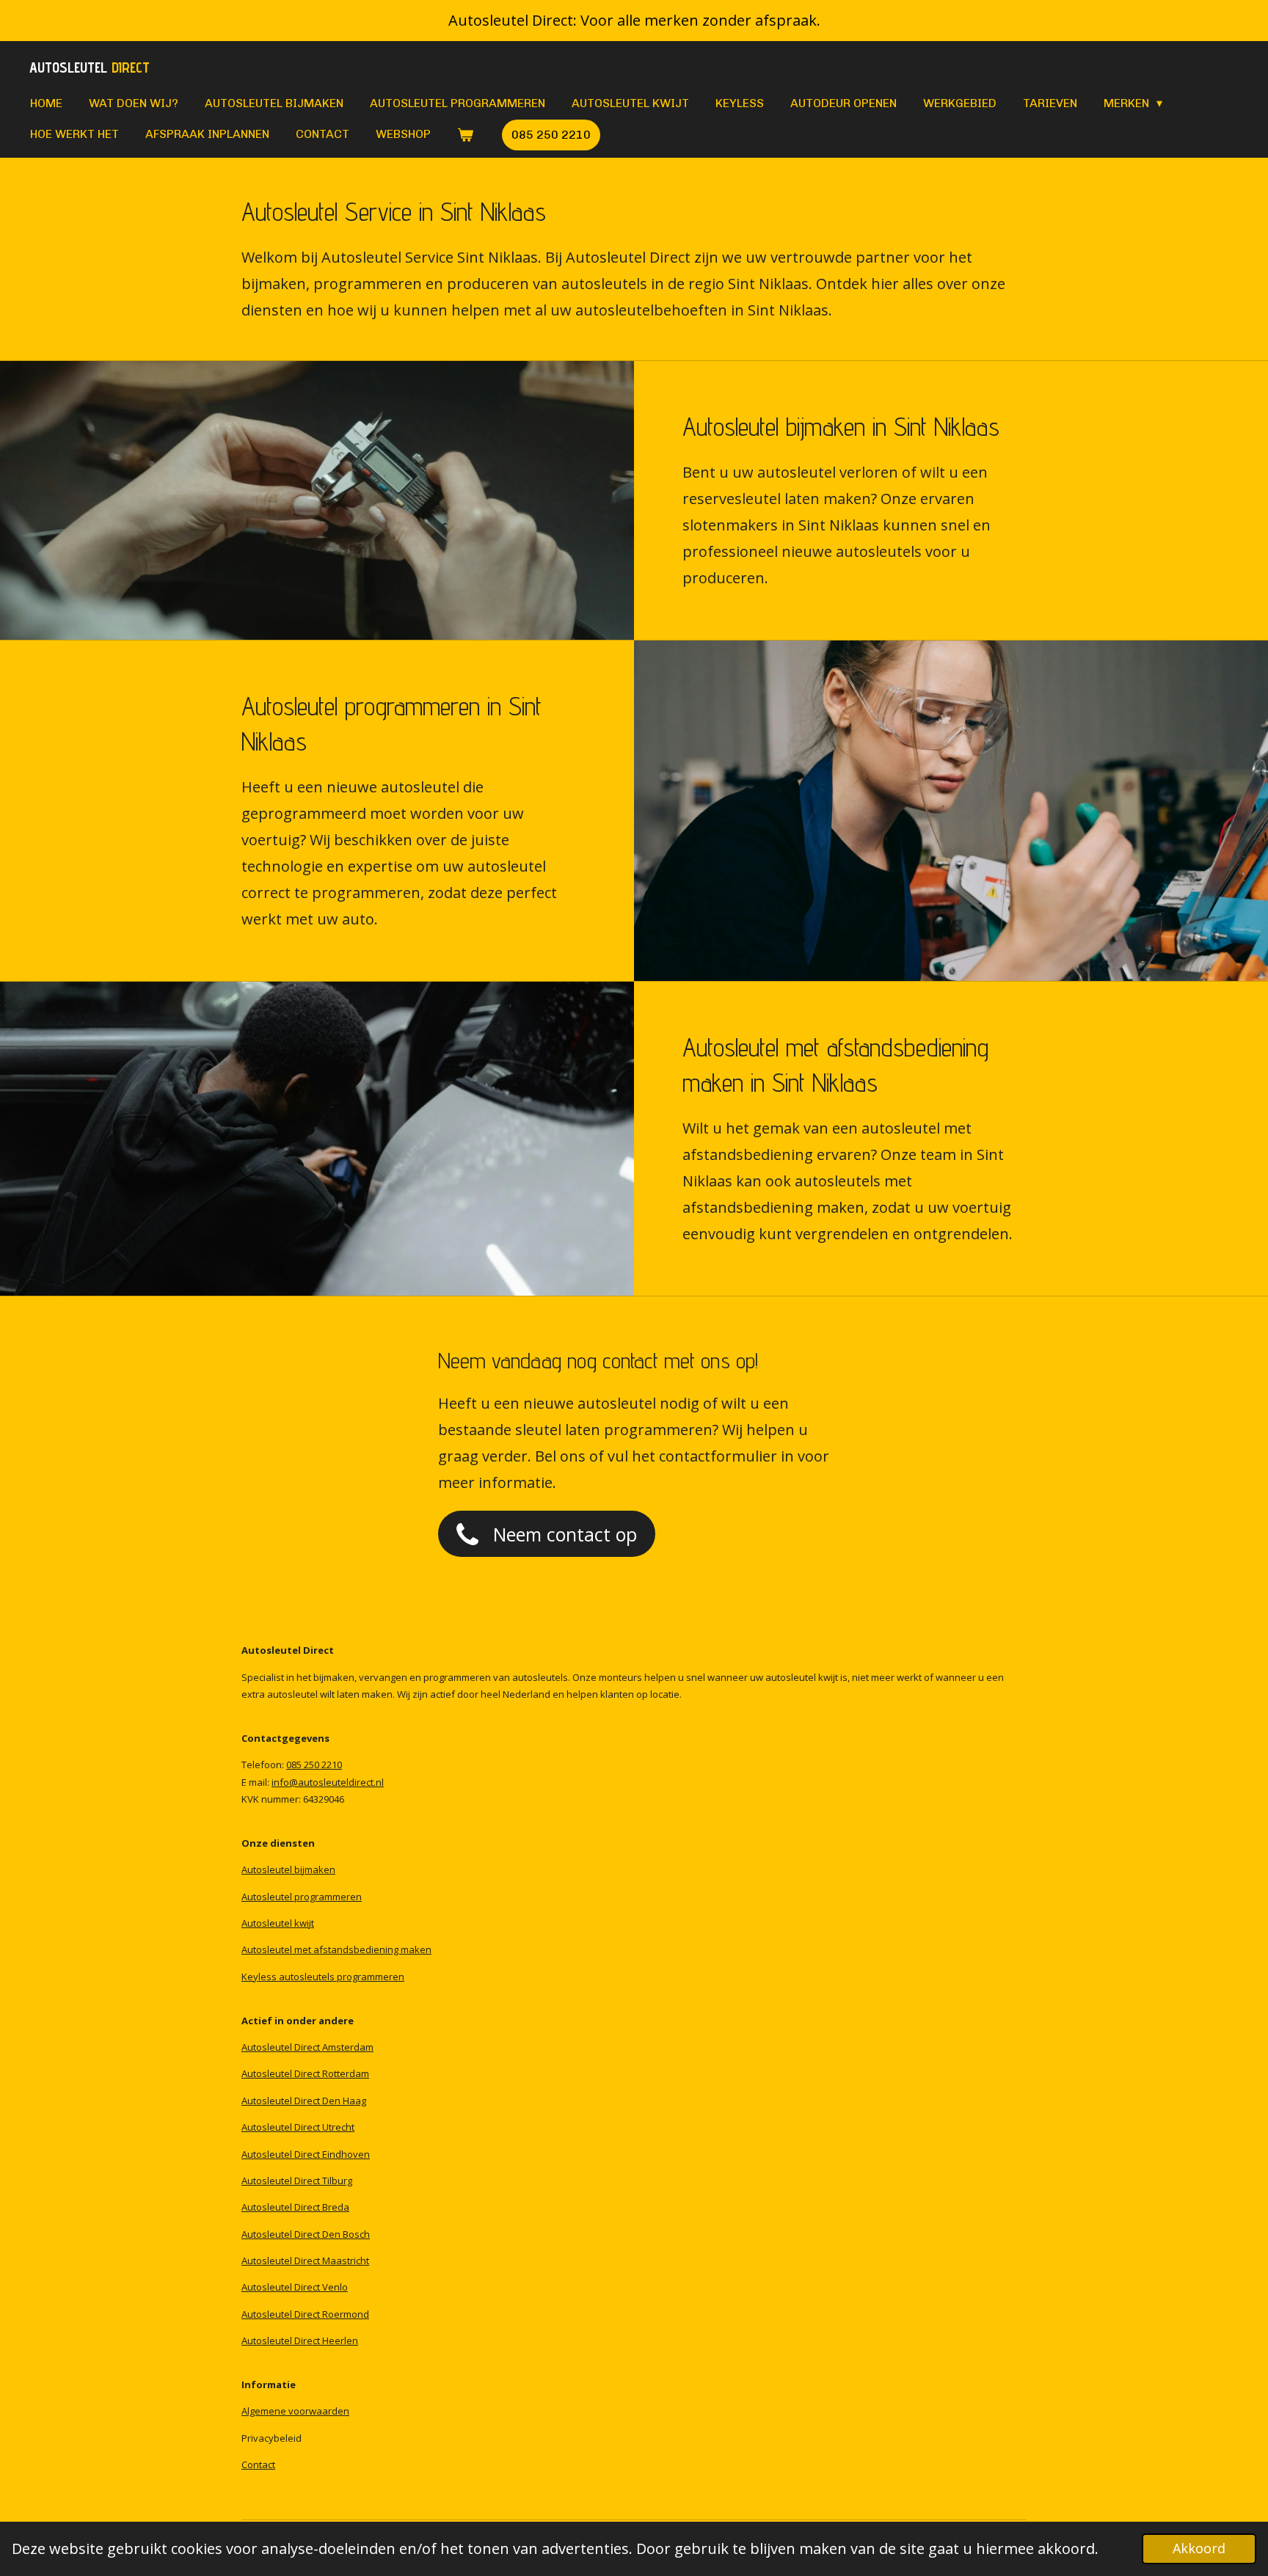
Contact (258, 2464)
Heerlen (340, 2340)
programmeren (371, 1977)
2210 (332, 1765)
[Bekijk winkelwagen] (465, 135)
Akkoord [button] (1199, 2548)
